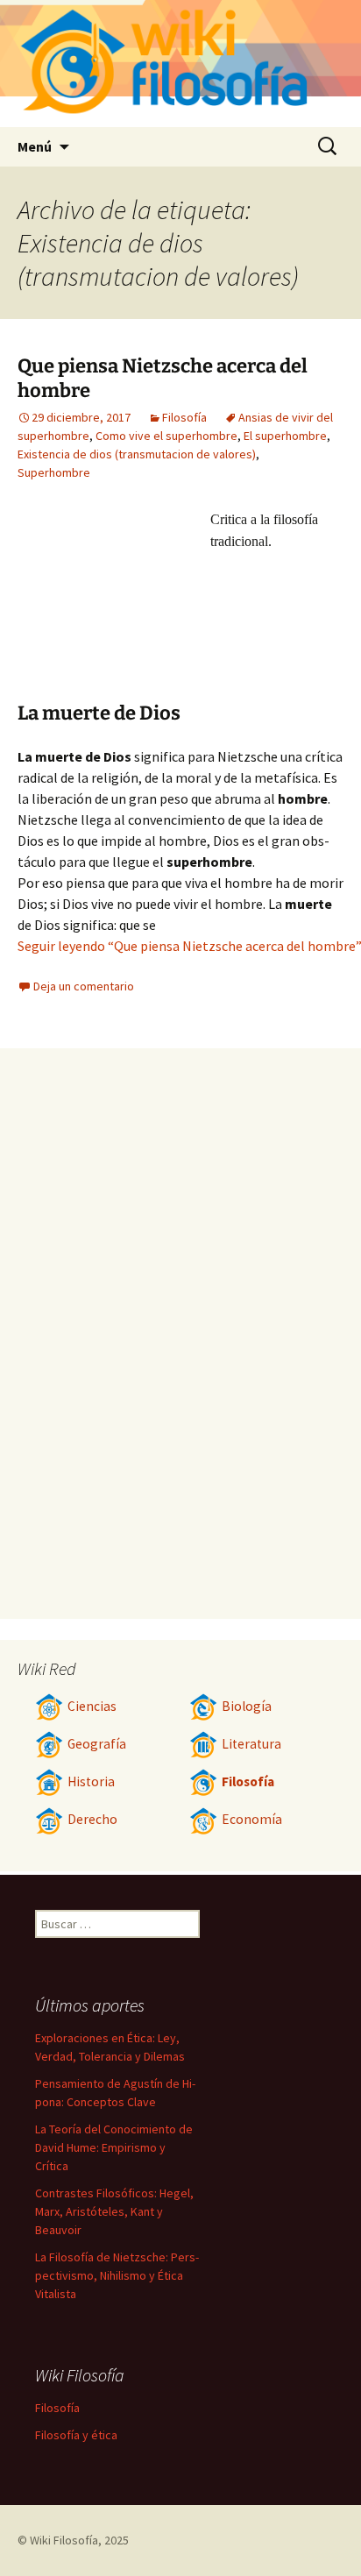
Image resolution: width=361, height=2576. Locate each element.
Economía (252, 1819)
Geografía (97, 1744)
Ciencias (92, 1706)
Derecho (92, 1819)
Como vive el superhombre (166, 436)
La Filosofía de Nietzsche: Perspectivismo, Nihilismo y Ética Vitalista (117, 2275)
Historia (91, 1781)
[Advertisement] (114, 605)
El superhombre (285, 436)
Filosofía (184, 417)
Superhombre (54, 472)
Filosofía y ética (76, 2435)
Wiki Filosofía (64, 2540)
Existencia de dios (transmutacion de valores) (137, 454)
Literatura (251, 1744)
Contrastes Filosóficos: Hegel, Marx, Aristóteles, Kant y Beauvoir (114, 2211)
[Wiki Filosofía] (180, 64)
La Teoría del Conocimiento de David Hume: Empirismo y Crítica (114, 2147)
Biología (247, 1706)
